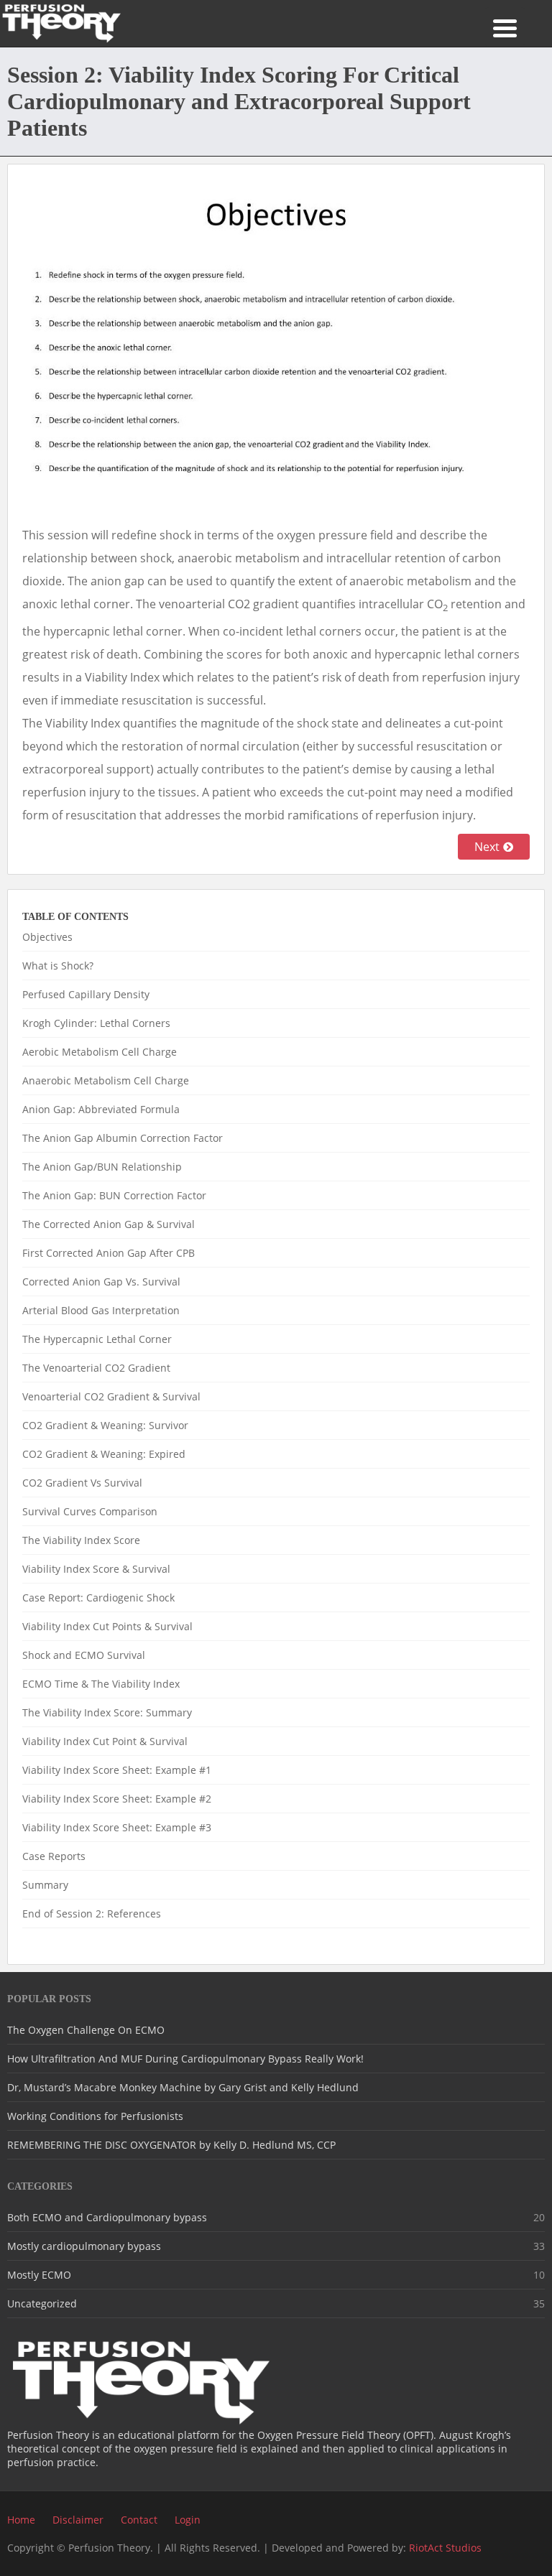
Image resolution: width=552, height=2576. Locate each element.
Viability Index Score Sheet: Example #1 (117, 1770)
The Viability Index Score (81, 1540)
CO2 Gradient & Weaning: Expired (104, 1454)
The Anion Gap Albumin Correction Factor (123, 1138)
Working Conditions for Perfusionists (95, 2116)
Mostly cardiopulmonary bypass (84, 2246)
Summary (45, 1885)
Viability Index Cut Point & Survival (105, 1741)
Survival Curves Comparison (90, 1511)
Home (21, 2520)
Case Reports (54, 1856)
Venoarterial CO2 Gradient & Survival (111, 1396)
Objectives (47, 937)
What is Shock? (58, 966)
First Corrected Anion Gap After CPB (109, 1253)
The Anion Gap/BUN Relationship (102, 1167)
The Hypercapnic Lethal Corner (97, 1339)
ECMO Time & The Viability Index (101, 1684)
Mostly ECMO (39, 2275)
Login (188, 2520)
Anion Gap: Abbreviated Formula (101, 1109)
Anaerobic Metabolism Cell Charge (106, 1080)
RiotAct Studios (445, 2548)
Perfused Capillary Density (86, 994)
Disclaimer (78, 2520)
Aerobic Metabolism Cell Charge (100, 1052)
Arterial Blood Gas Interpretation (101, 1310)
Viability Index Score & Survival (96, 1569)
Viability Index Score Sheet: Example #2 (117, 1799)
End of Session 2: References (92, 1914)
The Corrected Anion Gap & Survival (109, 1224)
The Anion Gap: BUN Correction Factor (114, 1195)
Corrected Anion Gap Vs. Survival (101, 1282)
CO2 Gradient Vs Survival (82, 1483)
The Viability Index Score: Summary (107, 1712)
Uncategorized (42, 2303)
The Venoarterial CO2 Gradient (96, 1368)
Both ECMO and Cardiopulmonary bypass (107, 2217)
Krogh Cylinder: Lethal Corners (96, 1023)
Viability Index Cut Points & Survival (107, 1626)
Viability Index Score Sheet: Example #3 (117, 1827)
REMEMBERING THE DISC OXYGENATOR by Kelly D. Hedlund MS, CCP (171, 2145)
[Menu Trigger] (505, 27)
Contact (139, 2520)
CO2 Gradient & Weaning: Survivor (105, 1425)
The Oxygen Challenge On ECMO (86, 2030)
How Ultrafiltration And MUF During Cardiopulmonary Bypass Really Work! (185, 2059)
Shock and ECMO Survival (84, 1655)
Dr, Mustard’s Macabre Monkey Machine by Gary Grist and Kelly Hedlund (183, 2087)
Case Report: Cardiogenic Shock (98, 1598)
